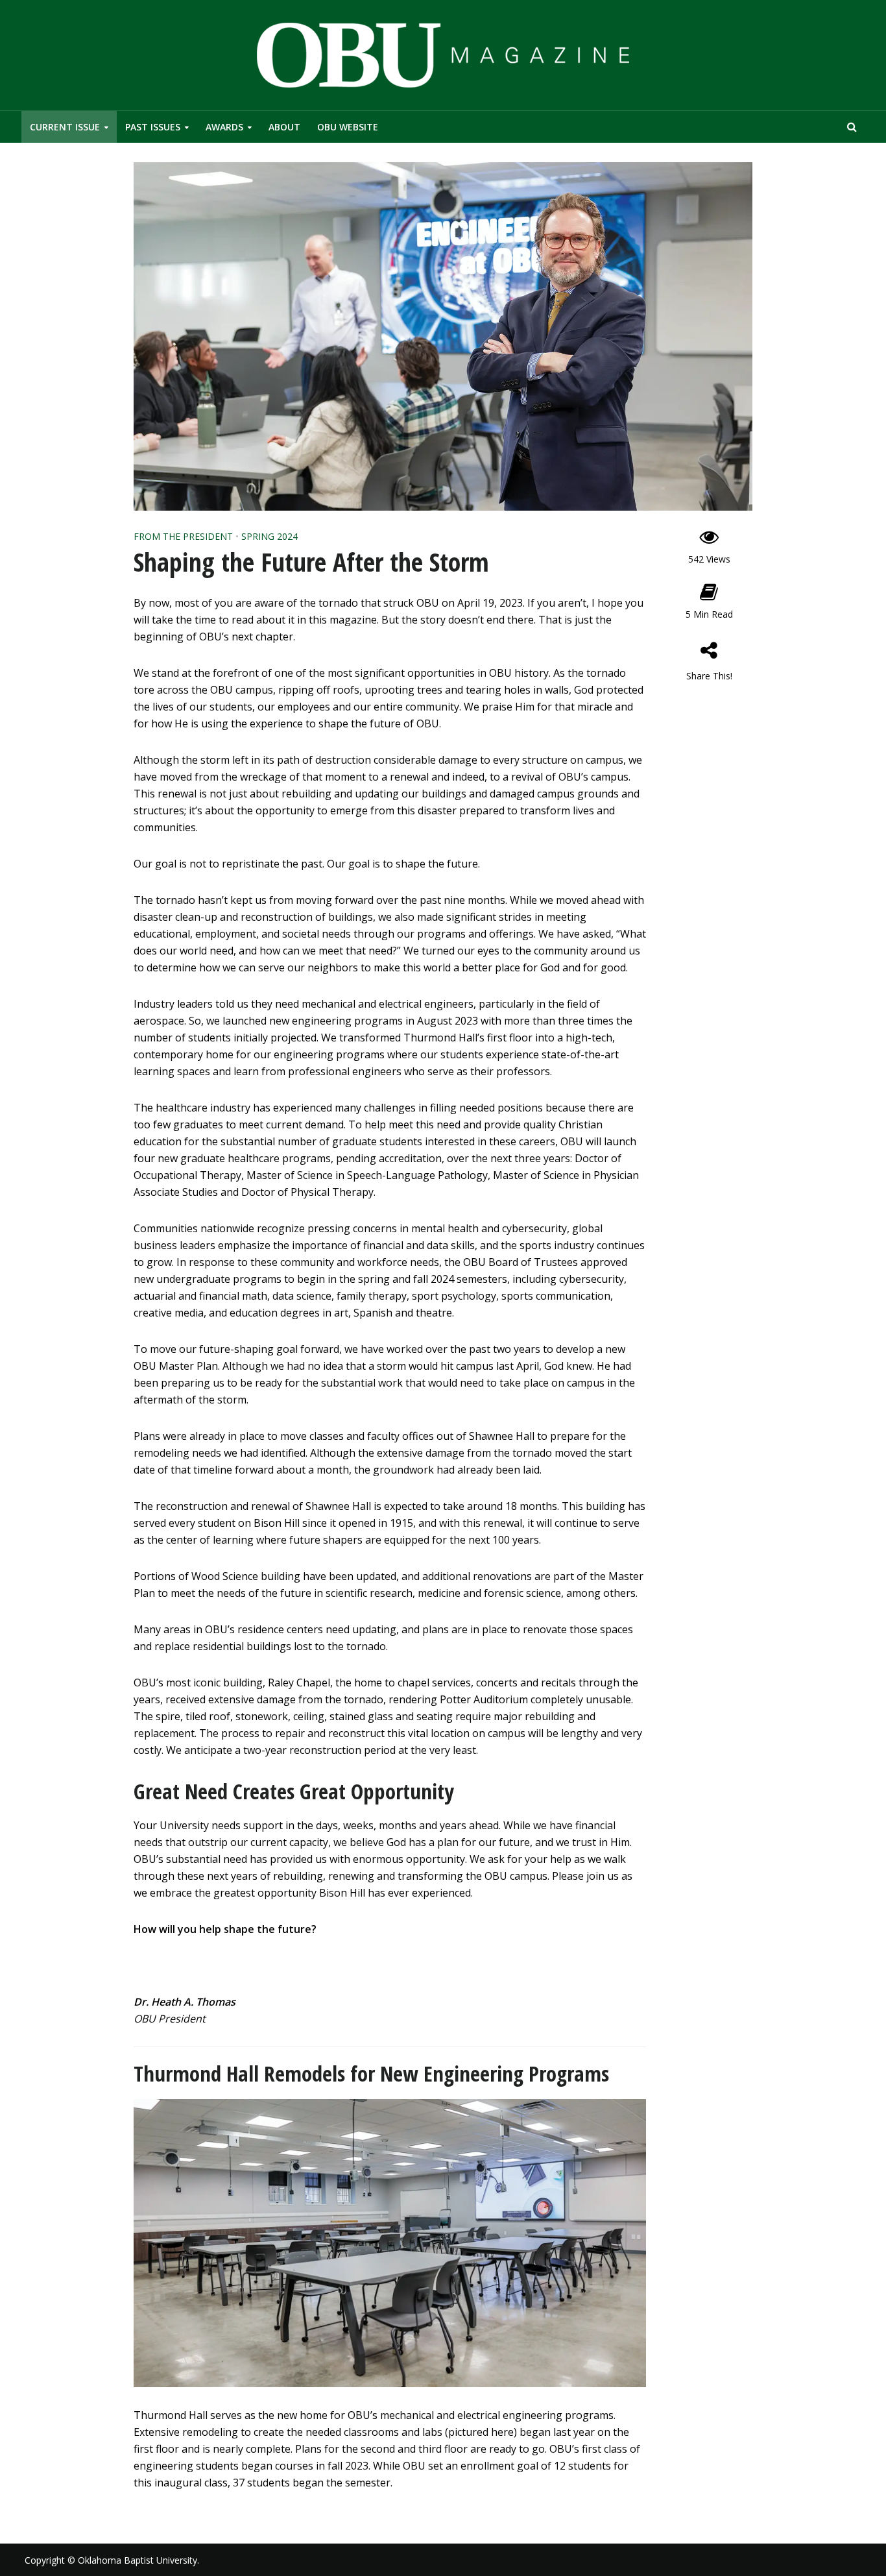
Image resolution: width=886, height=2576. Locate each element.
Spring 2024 (269, 536)
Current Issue (65, 127)
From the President (183, 536)
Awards (224, 127)
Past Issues (153, 127)
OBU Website (348, 127)
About (284, 127)
